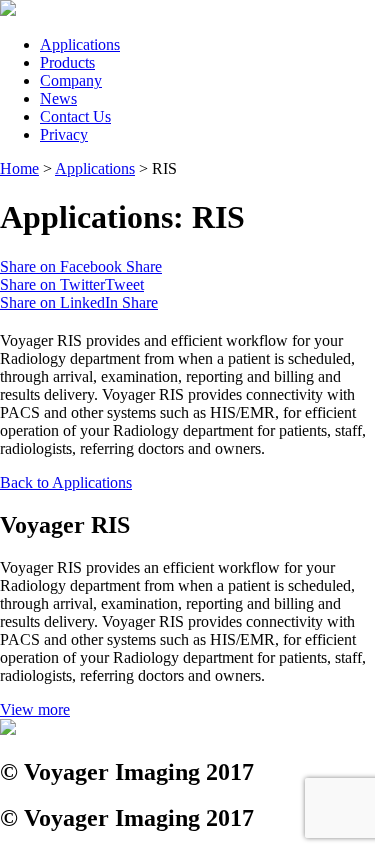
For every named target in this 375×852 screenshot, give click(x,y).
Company (71, 80)
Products (67, 62)
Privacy (64, 134)
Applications (80, 44)
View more (35, 709)
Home (19, 168)
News (58, 98)
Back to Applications (66, 482)
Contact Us (75, 116)
